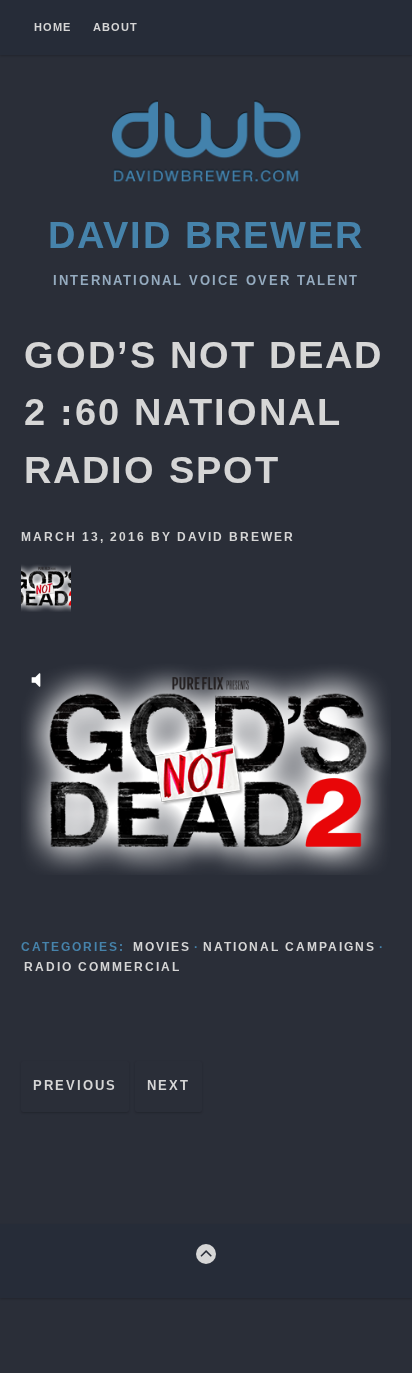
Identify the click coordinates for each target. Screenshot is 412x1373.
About (115, 27)
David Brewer (206, 234)
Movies (162, 947)
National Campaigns (289, 947)
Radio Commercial (102, 967)
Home (52, 27)
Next (168, 1085)
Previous (75, 1085)
